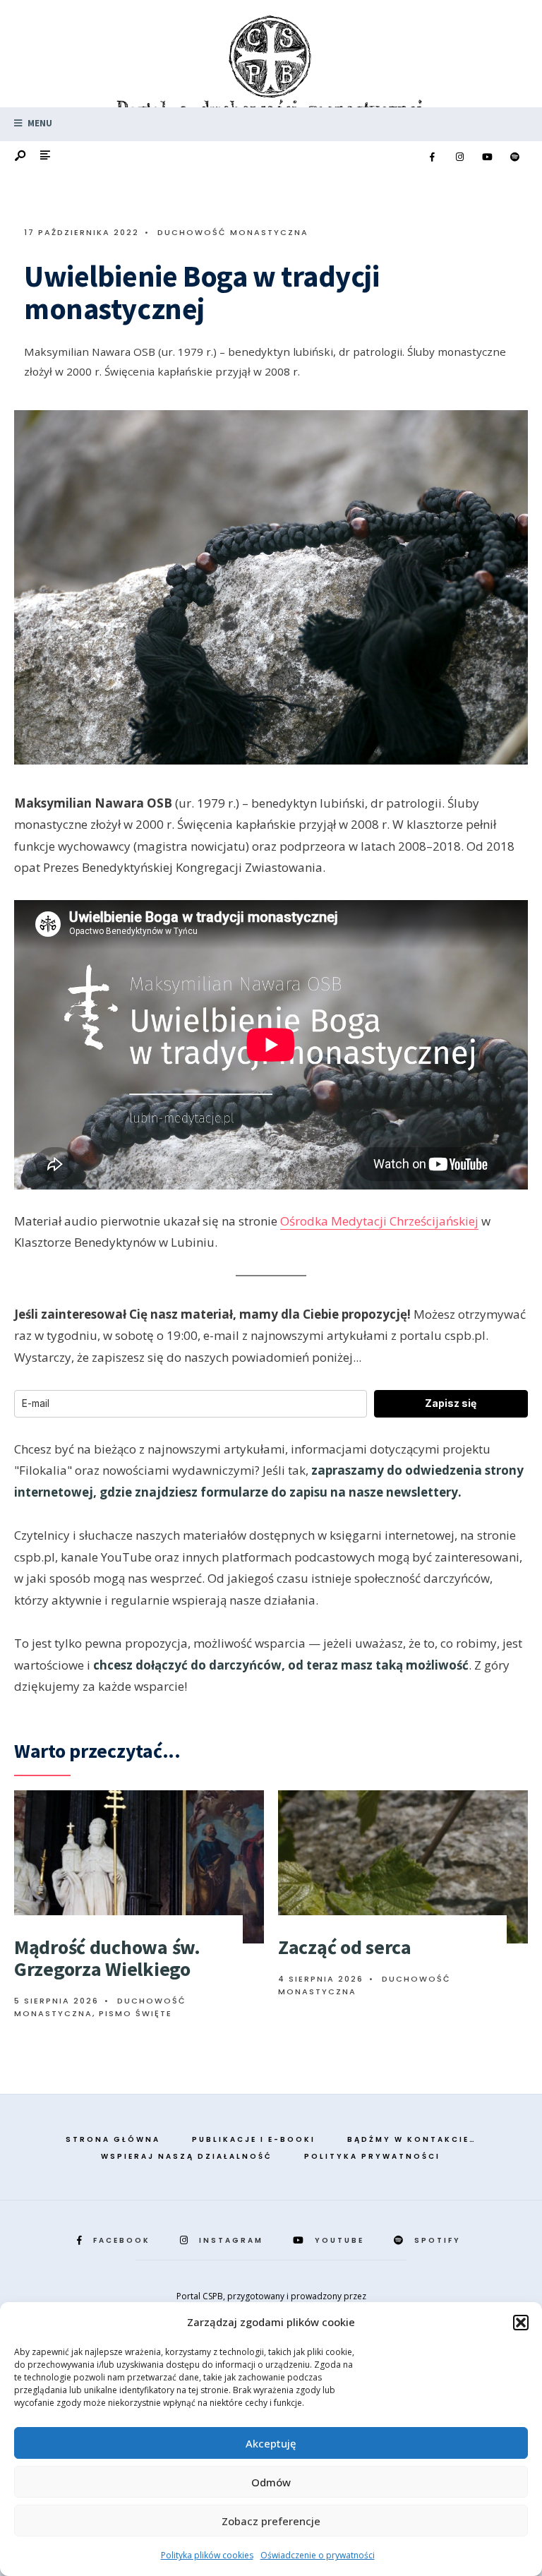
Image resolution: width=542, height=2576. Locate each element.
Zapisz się (451, 1403)
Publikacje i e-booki (254, 2139)
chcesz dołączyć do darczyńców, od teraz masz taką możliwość (281, 1665)
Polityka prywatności (372, 2156)
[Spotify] (514, 157)
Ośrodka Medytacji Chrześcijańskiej (379, 1221)
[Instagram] (459, 157)
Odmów (271, 2482)
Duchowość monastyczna (233, 232)
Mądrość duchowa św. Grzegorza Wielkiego (107, 1958)
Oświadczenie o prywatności (318, 2555)
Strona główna (113, 2139)
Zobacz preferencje (271, 2521)
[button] (521, 2323)
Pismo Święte (135, 2013)
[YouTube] (487, 157)
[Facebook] (432, 157)
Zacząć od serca (345, 1947)
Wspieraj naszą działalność (187, 2156)
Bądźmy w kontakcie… (412, 2139)
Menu (39, 123)
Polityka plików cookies (207, 2555)
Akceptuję (271, 2443)
